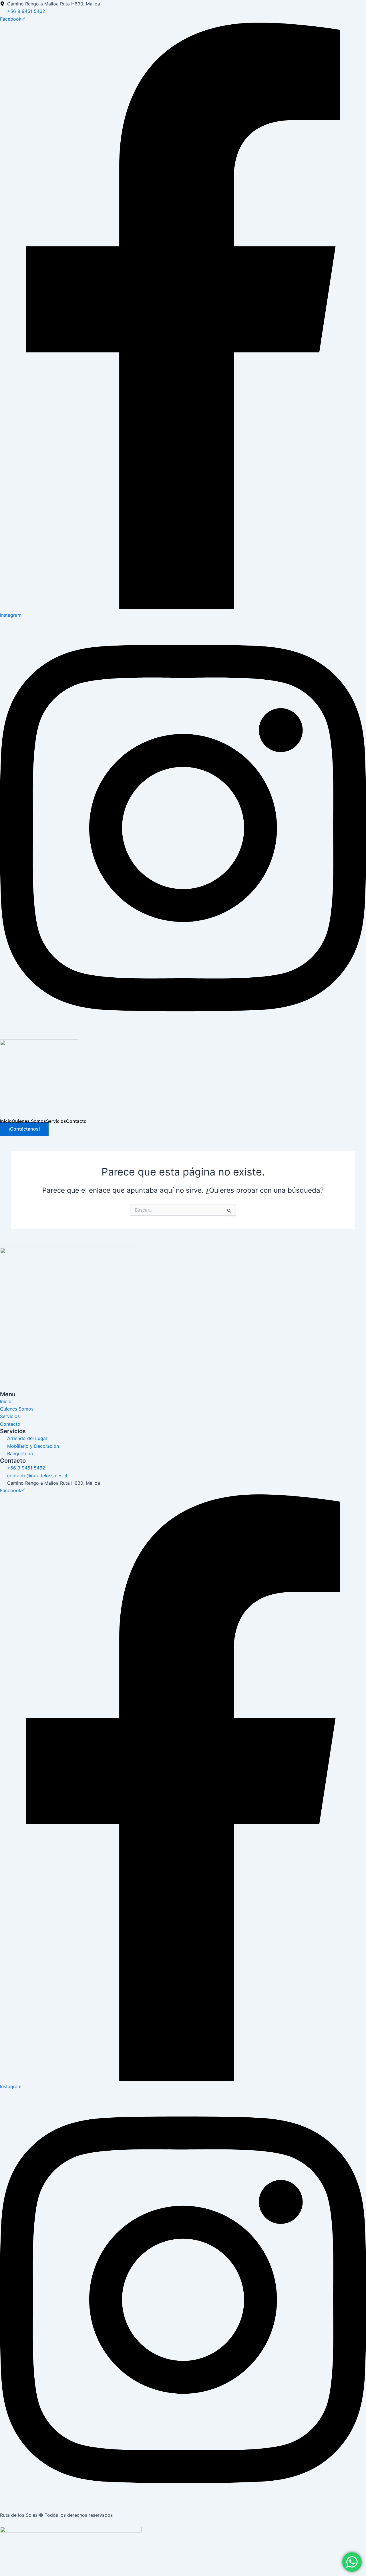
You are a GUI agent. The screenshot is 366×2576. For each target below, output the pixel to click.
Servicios (56, 1121)
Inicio (6, 1121)
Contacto (76, 1121)
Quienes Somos (29, 1121)
